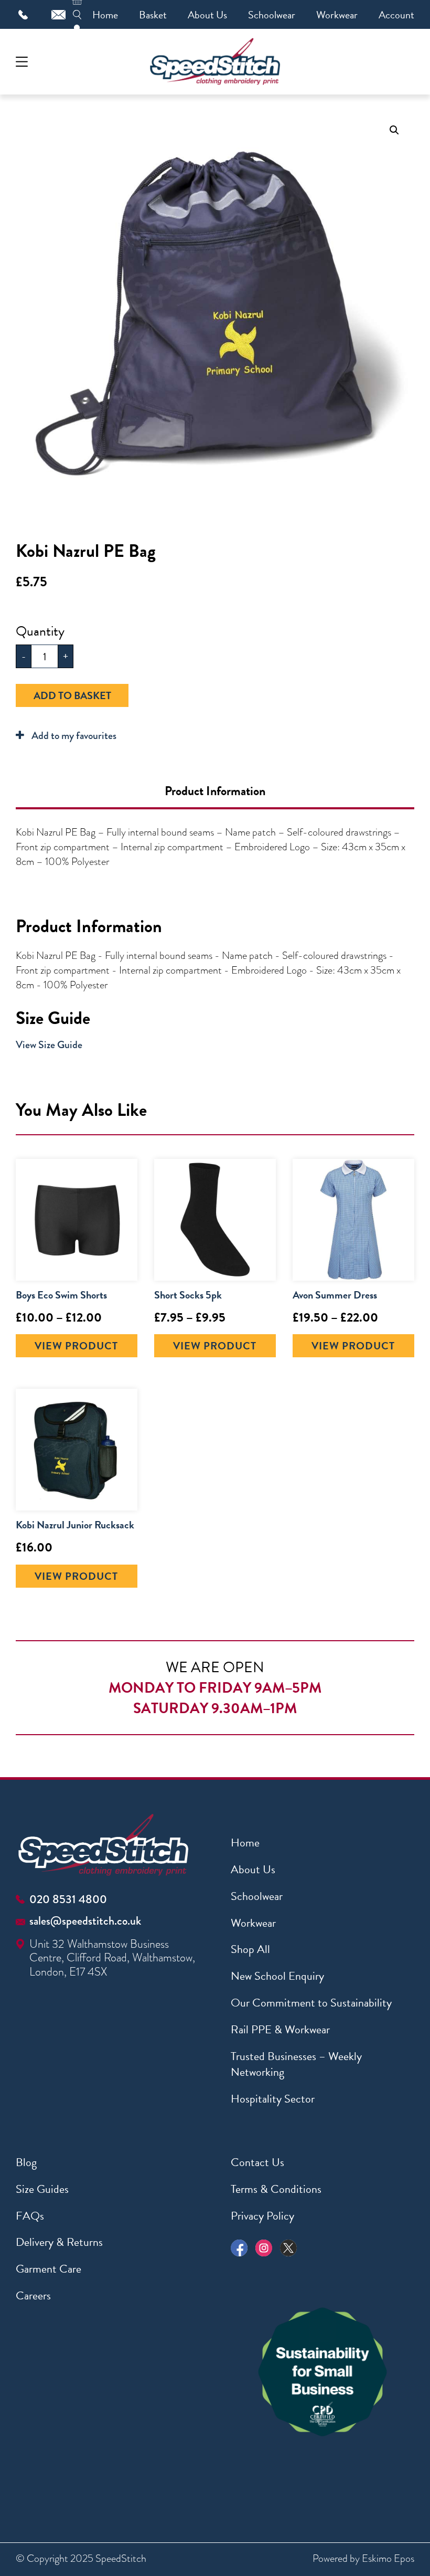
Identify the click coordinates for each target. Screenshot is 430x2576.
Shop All (250, 1949)
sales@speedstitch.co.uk (85, 1921)
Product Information (215, 791)
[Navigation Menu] (22, 62)
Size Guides (42, 2189)
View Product (76, 1346)
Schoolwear (272, 15)
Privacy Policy (262, 2216)
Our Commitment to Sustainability (311, 2003)
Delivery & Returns (59, 2242)
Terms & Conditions (276, 2189)
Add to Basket (72, 695)
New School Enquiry (277, 1976)
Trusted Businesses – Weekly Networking (296, 2064)
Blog (26, 2162)
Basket (153, 15)
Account (396, 15)
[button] (394, 130)
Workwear (337, 15)
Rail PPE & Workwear (280, 2029)
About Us (207, 15)
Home (105, 15)
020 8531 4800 (68, 1899)
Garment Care (49, 2269)
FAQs (30, 2216)
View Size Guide (49, 1045)
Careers (33, 2295)
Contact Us (257, 2162)
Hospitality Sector (273, 2099)
